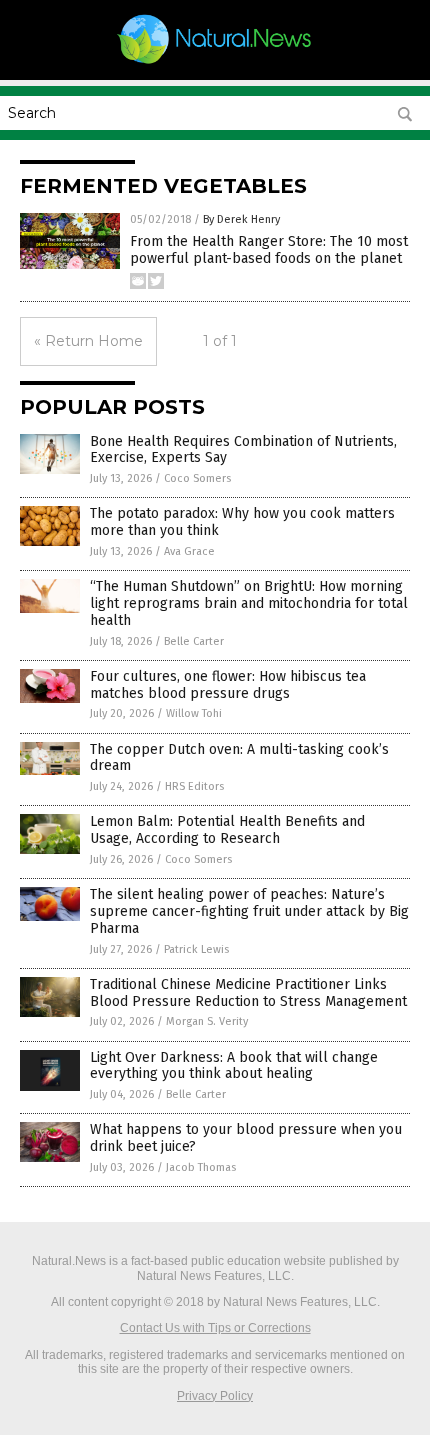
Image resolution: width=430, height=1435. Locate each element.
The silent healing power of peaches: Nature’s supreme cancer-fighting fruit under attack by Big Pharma (249, 911)
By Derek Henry (241, 219)
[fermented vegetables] (215, 63)
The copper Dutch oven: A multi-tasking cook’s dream (239, 758)
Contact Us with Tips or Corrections (215, 1328)
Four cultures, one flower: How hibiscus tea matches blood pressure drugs (228, 685)
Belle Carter (194, 641)
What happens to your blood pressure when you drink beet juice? (246, 1138)
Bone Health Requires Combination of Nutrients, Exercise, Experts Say (243, 450)
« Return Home (88, 341)
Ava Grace (189, 551)
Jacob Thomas (201, 1167)
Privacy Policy (215, 1396)
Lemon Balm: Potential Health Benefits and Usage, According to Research (227, 830)
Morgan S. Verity (207, 1021)
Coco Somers (197, 478)
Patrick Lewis (196, 949)
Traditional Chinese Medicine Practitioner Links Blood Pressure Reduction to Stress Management (248, 993)
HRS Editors (194, 786)
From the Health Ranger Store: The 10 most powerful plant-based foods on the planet (269, 250)
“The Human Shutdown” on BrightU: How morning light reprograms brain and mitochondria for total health (249, 603)
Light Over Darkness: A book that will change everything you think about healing (234, 1066)
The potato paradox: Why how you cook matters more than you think (242, 522)
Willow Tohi (194, 713)
